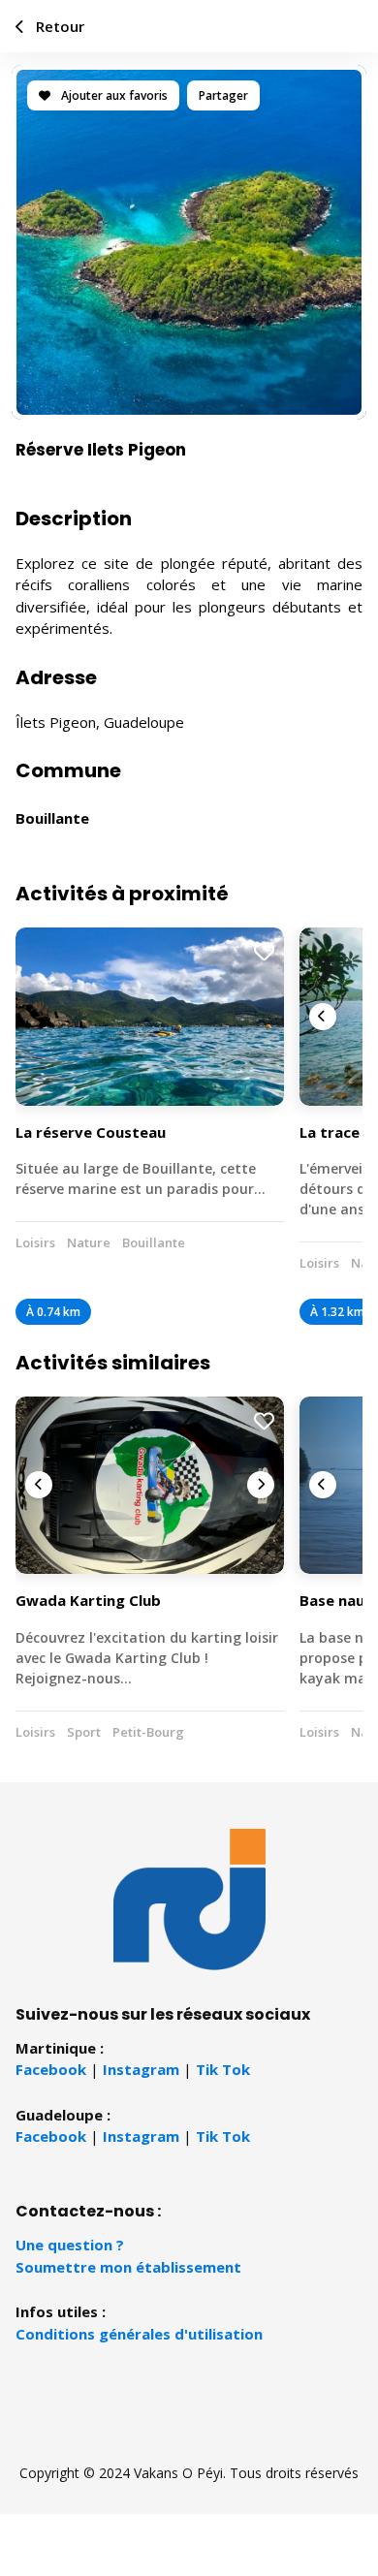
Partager (223, 95)
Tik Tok (223, 2069)
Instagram (141, 2069)
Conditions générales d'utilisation (139, 2334)
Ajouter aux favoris (113, 95)
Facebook (51, 2069)
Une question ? (70, 2245)
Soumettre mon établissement (128, 2267)
